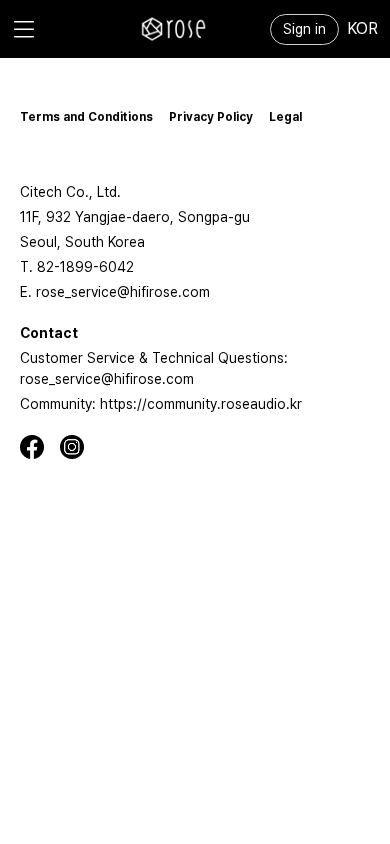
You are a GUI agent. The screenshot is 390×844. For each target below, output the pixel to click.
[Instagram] (80, 447)
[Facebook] (40, 447)
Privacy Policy (211, 117)
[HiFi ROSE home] (174, 29)
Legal (285, 117)
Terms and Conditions (86, 117)
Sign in (304, 29)
